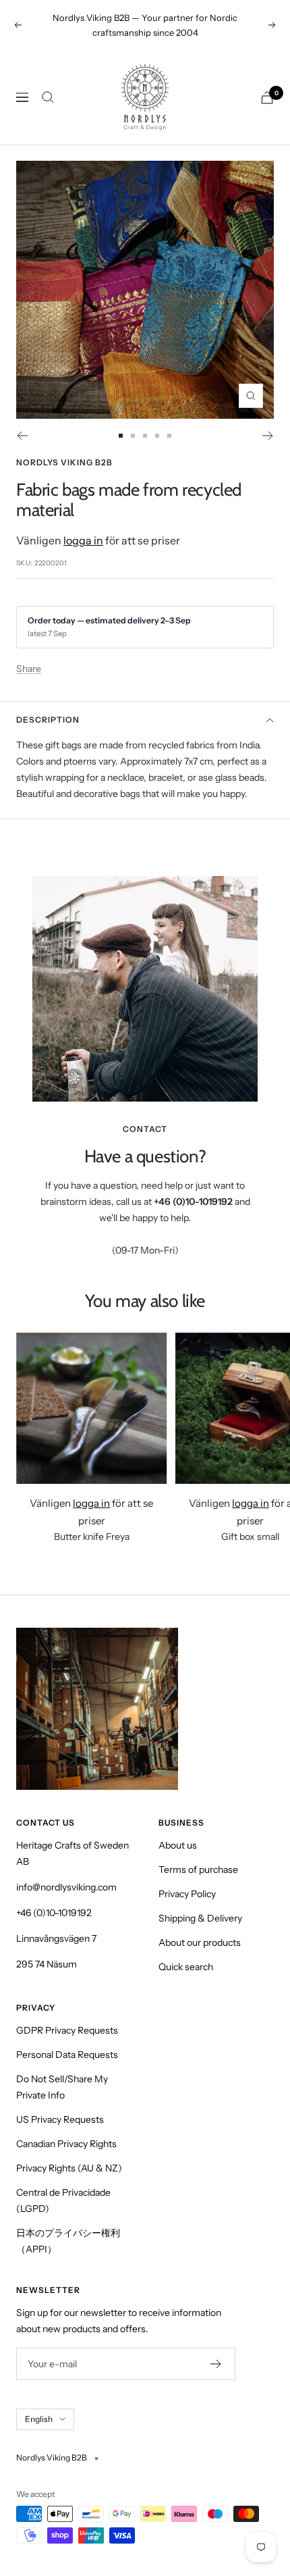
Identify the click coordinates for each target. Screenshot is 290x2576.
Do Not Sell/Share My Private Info (62, 2087)
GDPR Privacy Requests (67, 2030)
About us (178, 1845)
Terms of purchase (198, 1870)
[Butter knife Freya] (92, 1408)
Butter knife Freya (92, 1537)
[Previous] (22, 436)
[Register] (216, 2364)
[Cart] (267, 98)
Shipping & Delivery (200, 1918)
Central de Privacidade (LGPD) (63, 2200)
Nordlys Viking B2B (64, 462)
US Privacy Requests (60, 2119)
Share (29, 669)
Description (48, 720)
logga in (83, 540)
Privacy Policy (187, 1894)
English (39, 2419)
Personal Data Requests (67, 2055)
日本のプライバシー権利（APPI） (68, 2241)
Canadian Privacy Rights (66, 2144)
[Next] (268, 436)
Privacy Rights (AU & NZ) (69, 2168)
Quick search (186, 1967)
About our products (200, 1942)
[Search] (48, 97)
